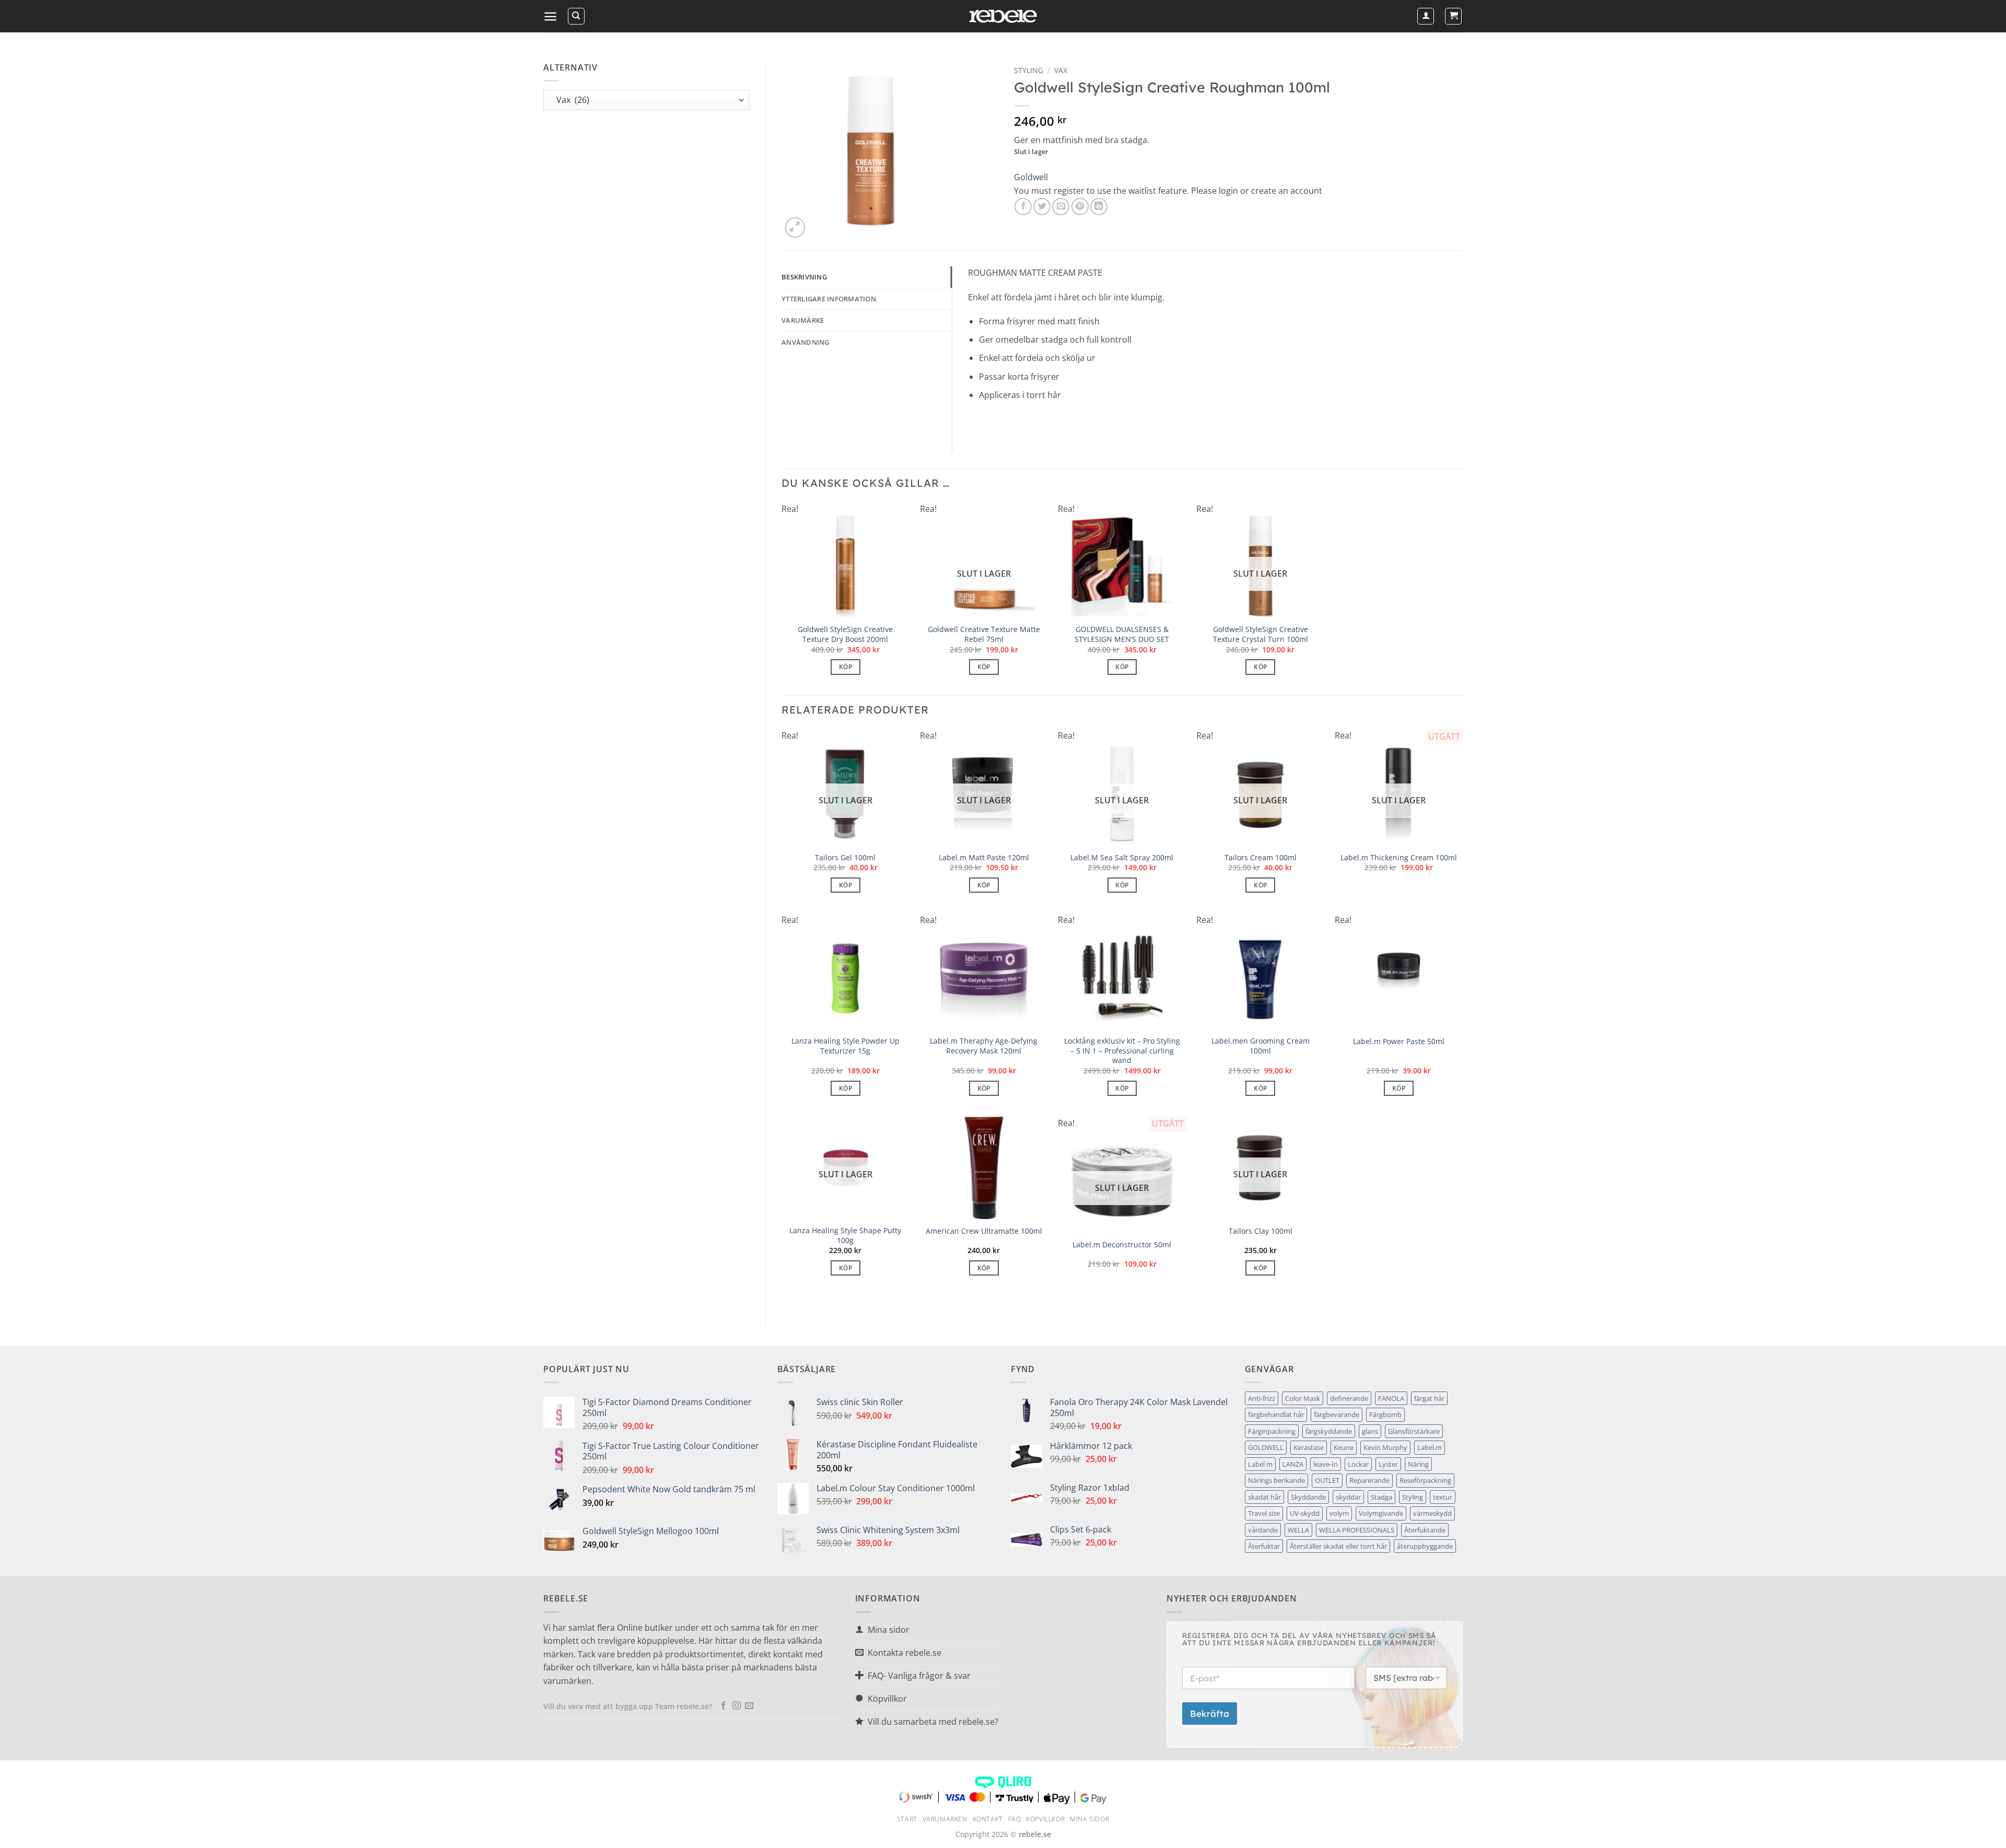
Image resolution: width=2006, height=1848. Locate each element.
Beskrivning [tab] (804, 277)
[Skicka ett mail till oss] (749, 1706)
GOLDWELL (1266, 1447)
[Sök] (576, 16)
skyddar (1348, 1497)
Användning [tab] (806, 342)
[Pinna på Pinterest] (1080, 207)
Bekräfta (1210, 1714)
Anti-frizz (1262, 1398)
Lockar (1358, 1464)
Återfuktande (1425, 1530)
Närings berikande (1276, 1480)
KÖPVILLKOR (1045, 1819)
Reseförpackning (1425, 1480)
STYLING (1029, 70)
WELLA (1298, 1530)
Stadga (1381, 1497)
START (907, 1819)
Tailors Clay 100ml (1261, 1231)
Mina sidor (1089, 1819)
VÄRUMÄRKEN (945, 1819)
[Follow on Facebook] (724, 1706)
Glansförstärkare (1414, 1431)
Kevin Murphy (1385, 1447)
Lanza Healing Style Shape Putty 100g (845, 1236)
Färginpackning (1272, 1431)
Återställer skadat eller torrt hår (1338, 1546)
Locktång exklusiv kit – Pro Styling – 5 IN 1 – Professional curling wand (1122, 1051)
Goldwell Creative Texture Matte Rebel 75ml (984, 634)
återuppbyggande (1425, 1546)
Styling (1413, 1497)
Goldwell (1031, 177)
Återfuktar (1264, 1546)
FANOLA (1391, 1398)
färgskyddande (1329, 1431)
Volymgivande (1381, 1513)
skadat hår (1264, 1497)
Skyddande (1308, 1497)
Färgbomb (1385, 1414)
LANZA (1293, 1464)
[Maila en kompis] (1061, 207)
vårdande (1263, 1530)
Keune (1344, 1447)
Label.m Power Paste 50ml (1399, 1042)
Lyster (1388, 1464)
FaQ (1015, 1819)
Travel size (1264, 1513)
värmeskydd (1432, 1513)
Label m (1260, 1464)
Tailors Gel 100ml (845, 858)
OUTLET (1327, 1480)
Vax (1061, 70)
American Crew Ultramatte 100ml (984, 1231)
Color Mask (1303, 1398)
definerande (1349, 1398)
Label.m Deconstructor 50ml (1122, 1245)
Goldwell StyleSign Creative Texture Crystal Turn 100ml (1261, 634)
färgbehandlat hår (1276, 1414)
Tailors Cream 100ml (1261, 858)
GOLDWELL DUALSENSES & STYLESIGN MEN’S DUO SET (1122, 634)
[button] (550, 16)
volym (1339, 1513)
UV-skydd (1305, 1513)
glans (1370, 1431)
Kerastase (1309, 1447)
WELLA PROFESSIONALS (1357, 1530)
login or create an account (1270, 191)
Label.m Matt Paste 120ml (984, 858)
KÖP (984, 667)
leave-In (1326, 1464)
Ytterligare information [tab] (829, 299)
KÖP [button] (845, 667)
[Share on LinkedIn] (1099, 207)
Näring (1418, 1464)
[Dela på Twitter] (1042, 207)
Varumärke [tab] (803, 320)
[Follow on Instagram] (737, 1706)
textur (1443, 1497)
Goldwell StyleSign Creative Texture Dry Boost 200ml (845, 634)
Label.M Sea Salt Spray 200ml (1122, 858)
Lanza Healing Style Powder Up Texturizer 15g (845, 1046)
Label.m (1430, 1447)
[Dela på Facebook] (1023, 207)
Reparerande (1369, 1480)
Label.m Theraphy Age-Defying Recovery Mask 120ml (984, 1046)
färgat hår (1429, 1398)
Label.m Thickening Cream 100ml (1399, 858)
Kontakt (988, 1819)
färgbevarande (1337, 1414)
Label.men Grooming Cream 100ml (1261, 1046)
